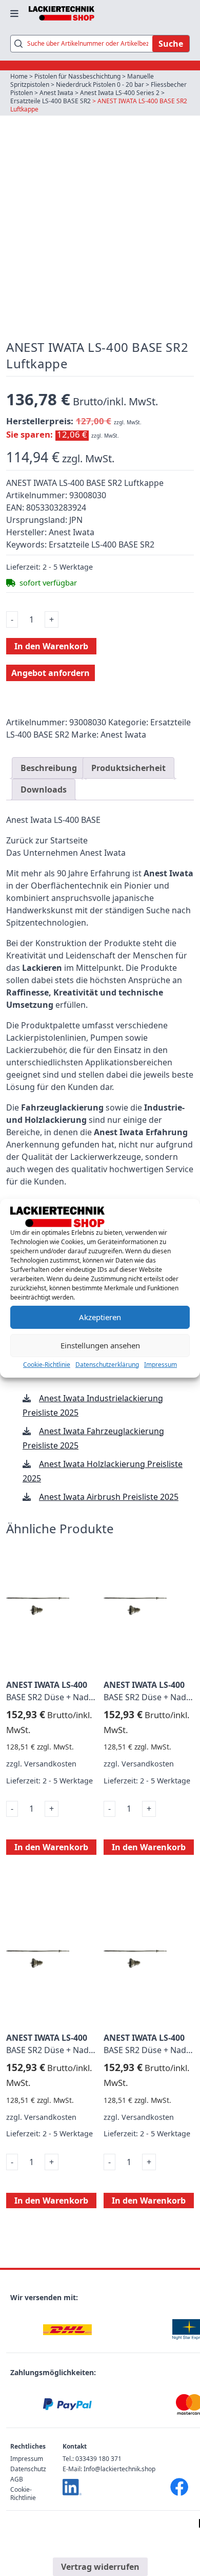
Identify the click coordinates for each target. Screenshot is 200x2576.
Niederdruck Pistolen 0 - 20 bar (100, 84)
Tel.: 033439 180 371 (92, 2459)
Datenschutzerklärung (107, 1365)
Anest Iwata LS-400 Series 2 (120, 93)
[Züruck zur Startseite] (62, 13)
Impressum (161, 1365)
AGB (17, 2479)
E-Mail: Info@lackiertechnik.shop (109, 2469)
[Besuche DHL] (67, 2330)
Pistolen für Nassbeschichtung (77, 76)
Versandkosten (50, 1764)
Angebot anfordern (51, 673)
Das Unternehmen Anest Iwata (66, 853)
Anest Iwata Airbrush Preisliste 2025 (109, 1497)
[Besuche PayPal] (67, 2405)
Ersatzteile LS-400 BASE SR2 (51, 101)
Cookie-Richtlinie (47, 1365)
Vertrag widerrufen (100, 2567)
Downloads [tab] (44, 789)
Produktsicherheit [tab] (128, 768)
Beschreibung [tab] (49, 768)
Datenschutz (28, 2469)
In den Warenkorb (51, 646)
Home (19, 76)
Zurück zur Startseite (47, 840)
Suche (171, 44)
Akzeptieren (100, 1317)
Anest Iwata (56, 93)
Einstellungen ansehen (100, 1345)
